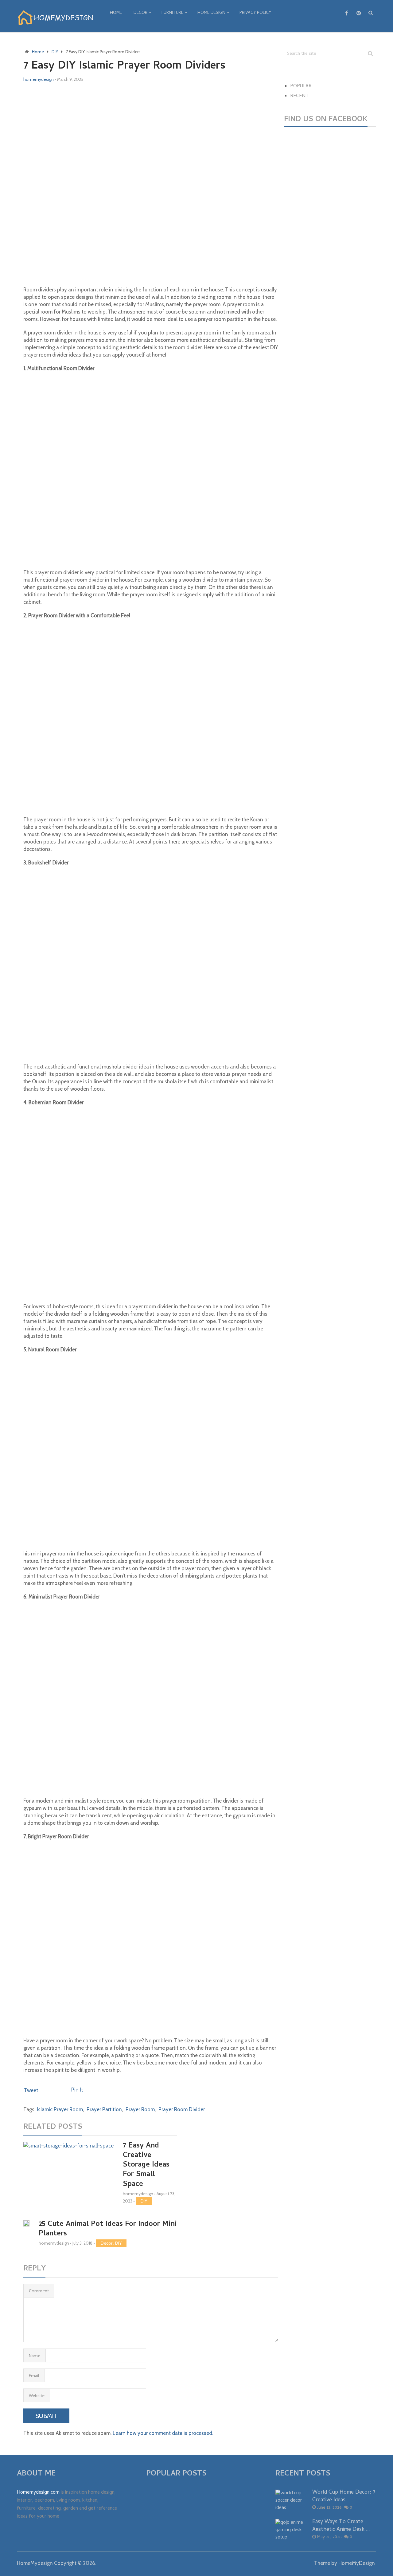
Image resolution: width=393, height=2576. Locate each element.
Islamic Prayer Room (60, 2109)
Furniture (172, 13)
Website (37, 2396)
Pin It (77, 2090)
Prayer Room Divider (182, 2109)
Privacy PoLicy (255, 13)
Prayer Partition (104, 2109)
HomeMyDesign (357, 2563)
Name (35, 2356)
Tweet (31, 2090)
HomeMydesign (35, 2563)
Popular (301, 86)
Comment (39, 2291)
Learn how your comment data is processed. (163, 2433)
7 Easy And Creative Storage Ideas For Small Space (146, 2165)
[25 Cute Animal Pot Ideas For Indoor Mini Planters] (26, 2224)
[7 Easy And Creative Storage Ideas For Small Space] (68, 2170)
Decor (140, 13)
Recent (300, 96)
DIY (144, 2201)
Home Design (211, 13)
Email (34, 2376)
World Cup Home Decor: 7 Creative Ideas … (344, 2496)
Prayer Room (140, 2109)
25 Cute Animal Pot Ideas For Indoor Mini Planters (108, 2229)
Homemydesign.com (38, 2493)
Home (116, 13)
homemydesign (39, 79)
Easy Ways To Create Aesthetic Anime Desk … (341, 2526)
